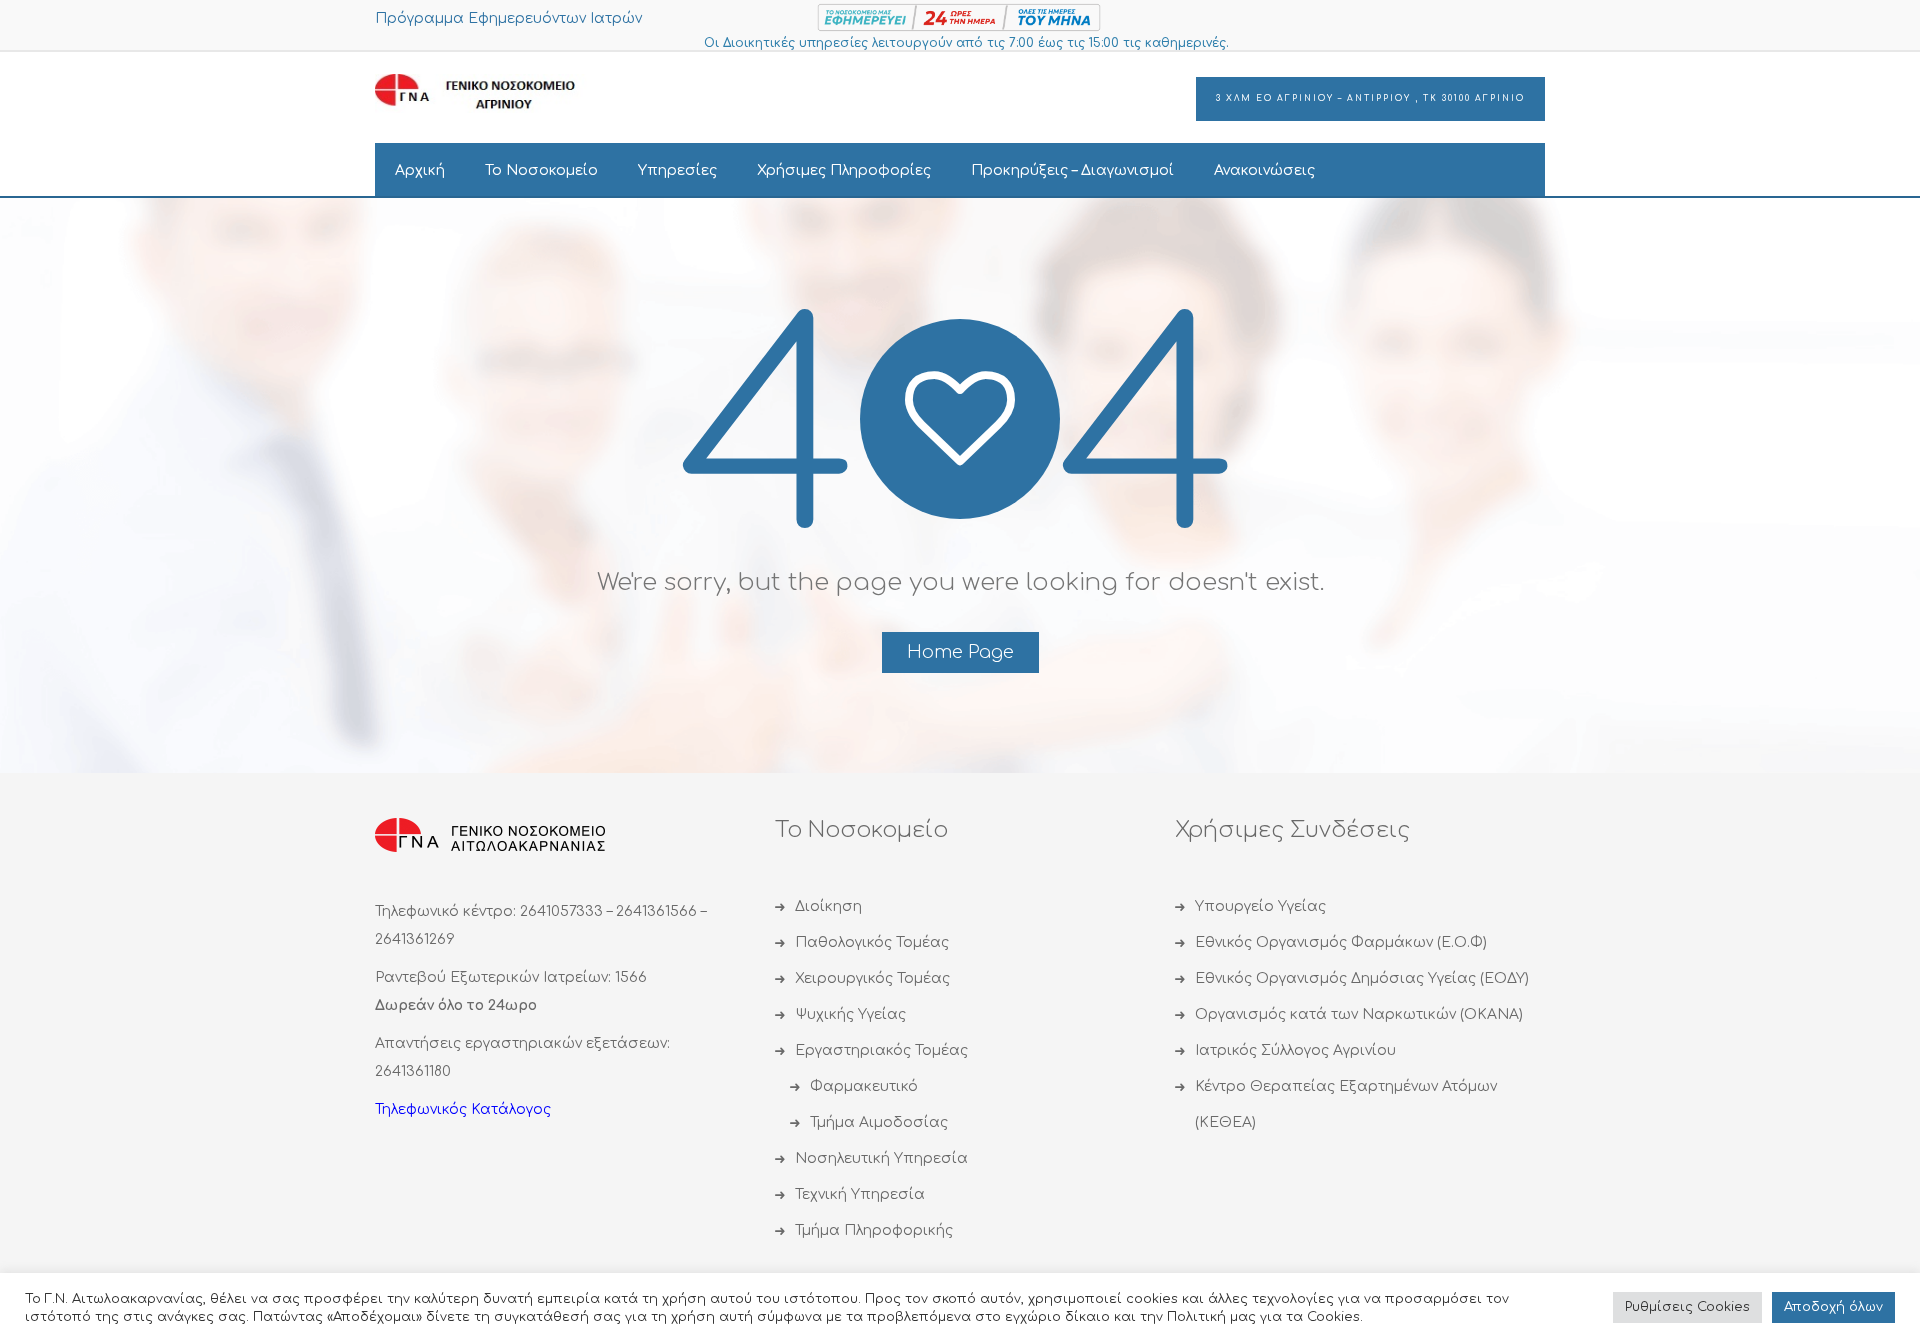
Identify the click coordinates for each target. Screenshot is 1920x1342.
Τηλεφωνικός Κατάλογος (463, 1109)
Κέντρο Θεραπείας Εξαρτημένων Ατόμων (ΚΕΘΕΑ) (1346, 1104)
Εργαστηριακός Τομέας (881, 1050)
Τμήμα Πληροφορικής (874, 1230)
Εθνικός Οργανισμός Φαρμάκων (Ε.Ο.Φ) (1341, 942)
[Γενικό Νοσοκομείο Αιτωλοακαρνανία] (490, 92)
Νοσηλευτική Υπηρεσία (881, 1158)
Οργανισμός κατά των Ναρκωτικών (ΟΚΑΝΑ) (1359, 1014)
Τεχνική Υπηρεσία (860, 1194)
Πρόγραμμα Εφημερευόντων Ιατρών (508, 18)
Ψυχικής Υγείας (850, 1014)
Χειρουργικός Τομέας (872, 978)
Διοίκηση (828, 906)
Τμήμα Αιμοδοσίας (879, 1122)
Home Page (960, 652)
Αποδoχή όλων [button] (1833, 1307)
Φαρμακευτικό (864, 1086)
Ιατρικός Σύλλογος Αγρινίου (1295, 1050)
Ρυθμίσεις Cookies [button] (1687, 1307)
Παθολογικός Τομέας (872, 942)
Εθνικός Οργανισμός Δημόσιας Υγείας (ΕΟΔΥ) (1362, 978)
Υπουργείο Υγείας (1260, 906)
